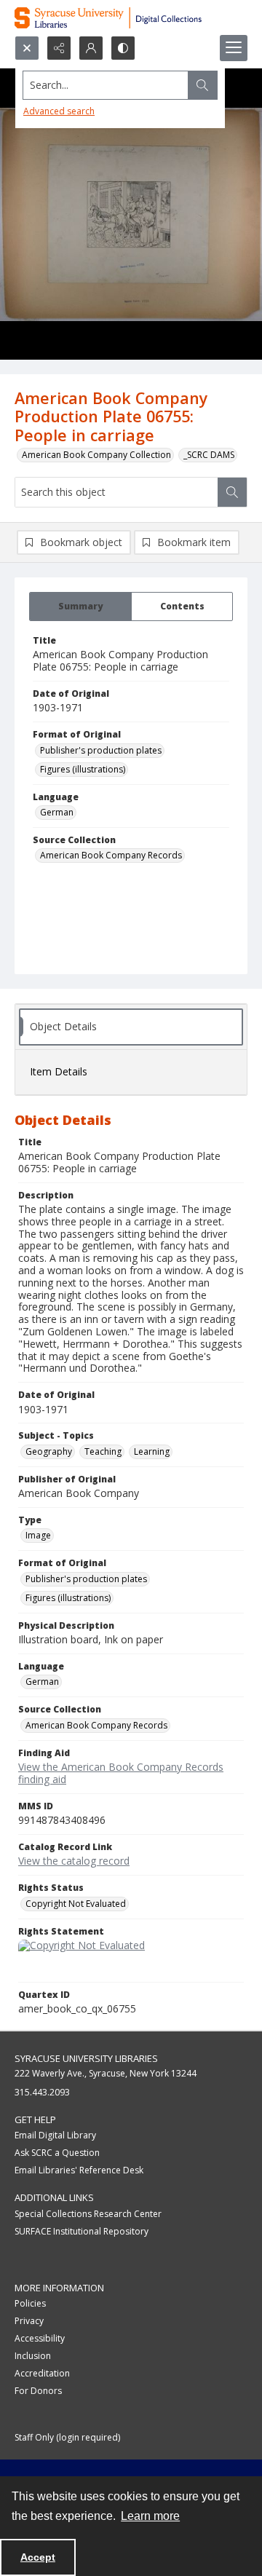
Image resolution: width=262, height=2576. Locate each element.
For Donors (38, 2391)
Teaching (103, 1451)
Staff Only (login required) (67, 2437)
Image (38, 1535)
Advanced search (59, 111)
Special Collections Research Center (88, 2214)
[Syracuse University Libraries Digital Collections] (131, 18)
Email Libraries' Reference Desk (79, 2170)
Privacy (29, 2321)
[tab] (80, 607)
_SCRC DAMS (209, 455)
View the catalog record (74, 1861)
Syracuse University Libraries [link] (86, 2058)
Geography (49, 1451)
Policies (30, 2303)
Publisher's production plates (101, 750)
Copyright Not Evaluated (76, 1904)
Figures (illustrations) (83, 769)
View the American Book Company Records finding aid (121, 1773)
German (57, 812)
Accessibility (40, 2338)
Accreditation (42, 2373)
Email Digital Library (55, 2135)
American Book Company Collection (96, 455)
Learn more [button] (150, 2516)
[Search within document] (232, 492)
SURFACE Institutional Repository (82, 2231)
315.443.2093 (42, 2092)
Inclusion (33, 2356)
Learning (152, 1451)
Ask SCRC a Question (57, 2153)
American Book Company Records (111, 855)
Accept (38, 2557)
